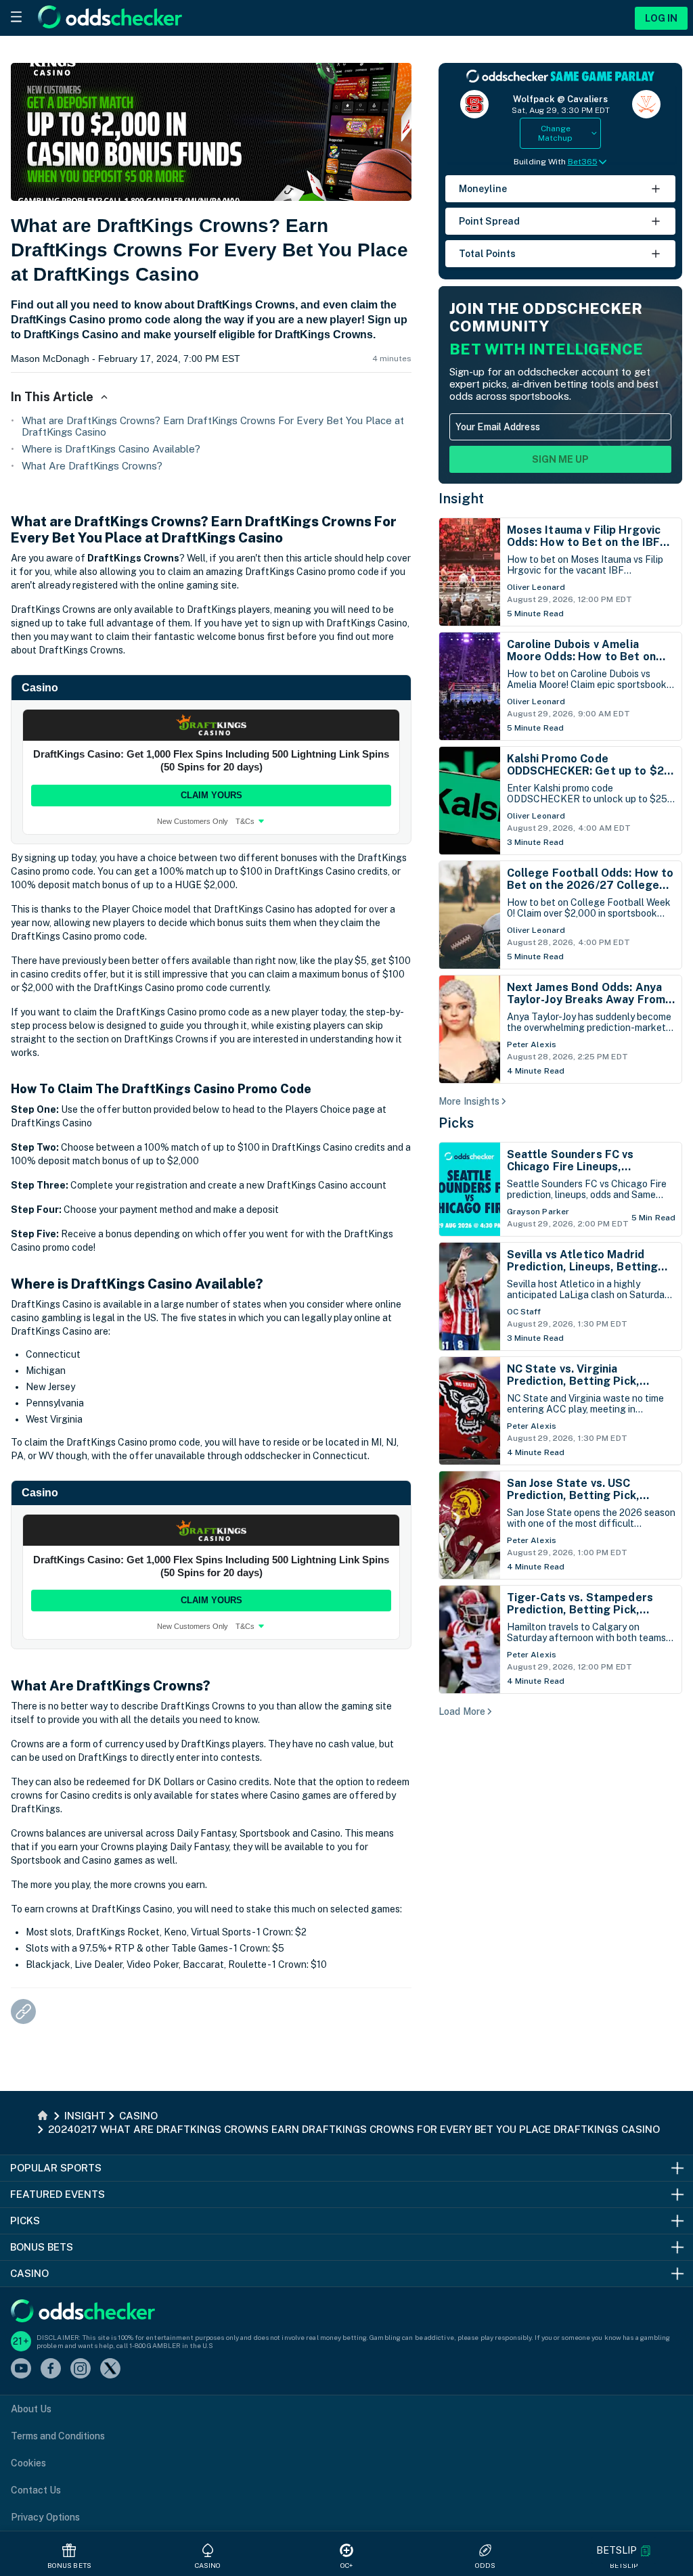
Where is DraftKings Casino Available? (111, 449)
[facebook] (51, 2369)
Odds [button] (485, 2565)
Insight (462, 499)
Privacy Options (45, 2517)
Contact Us (36, 2490)
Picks (456, 1123)
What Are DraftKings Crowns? (92, 466)
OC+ (346, 2565)
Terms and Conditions (58, 2436)
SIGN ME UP (560, 459)
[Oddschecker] (83, 2312)
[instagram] (81, 2369)
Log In (661, 18)
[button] (624, 2551)
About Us (31, 2409)
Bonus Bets (69, 2565)
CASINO (208, 2565)
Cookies (28, 2463)
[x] (110, 2369)
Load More (462, 1711)
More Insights (469, 1101)
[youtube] (21, 2369)
